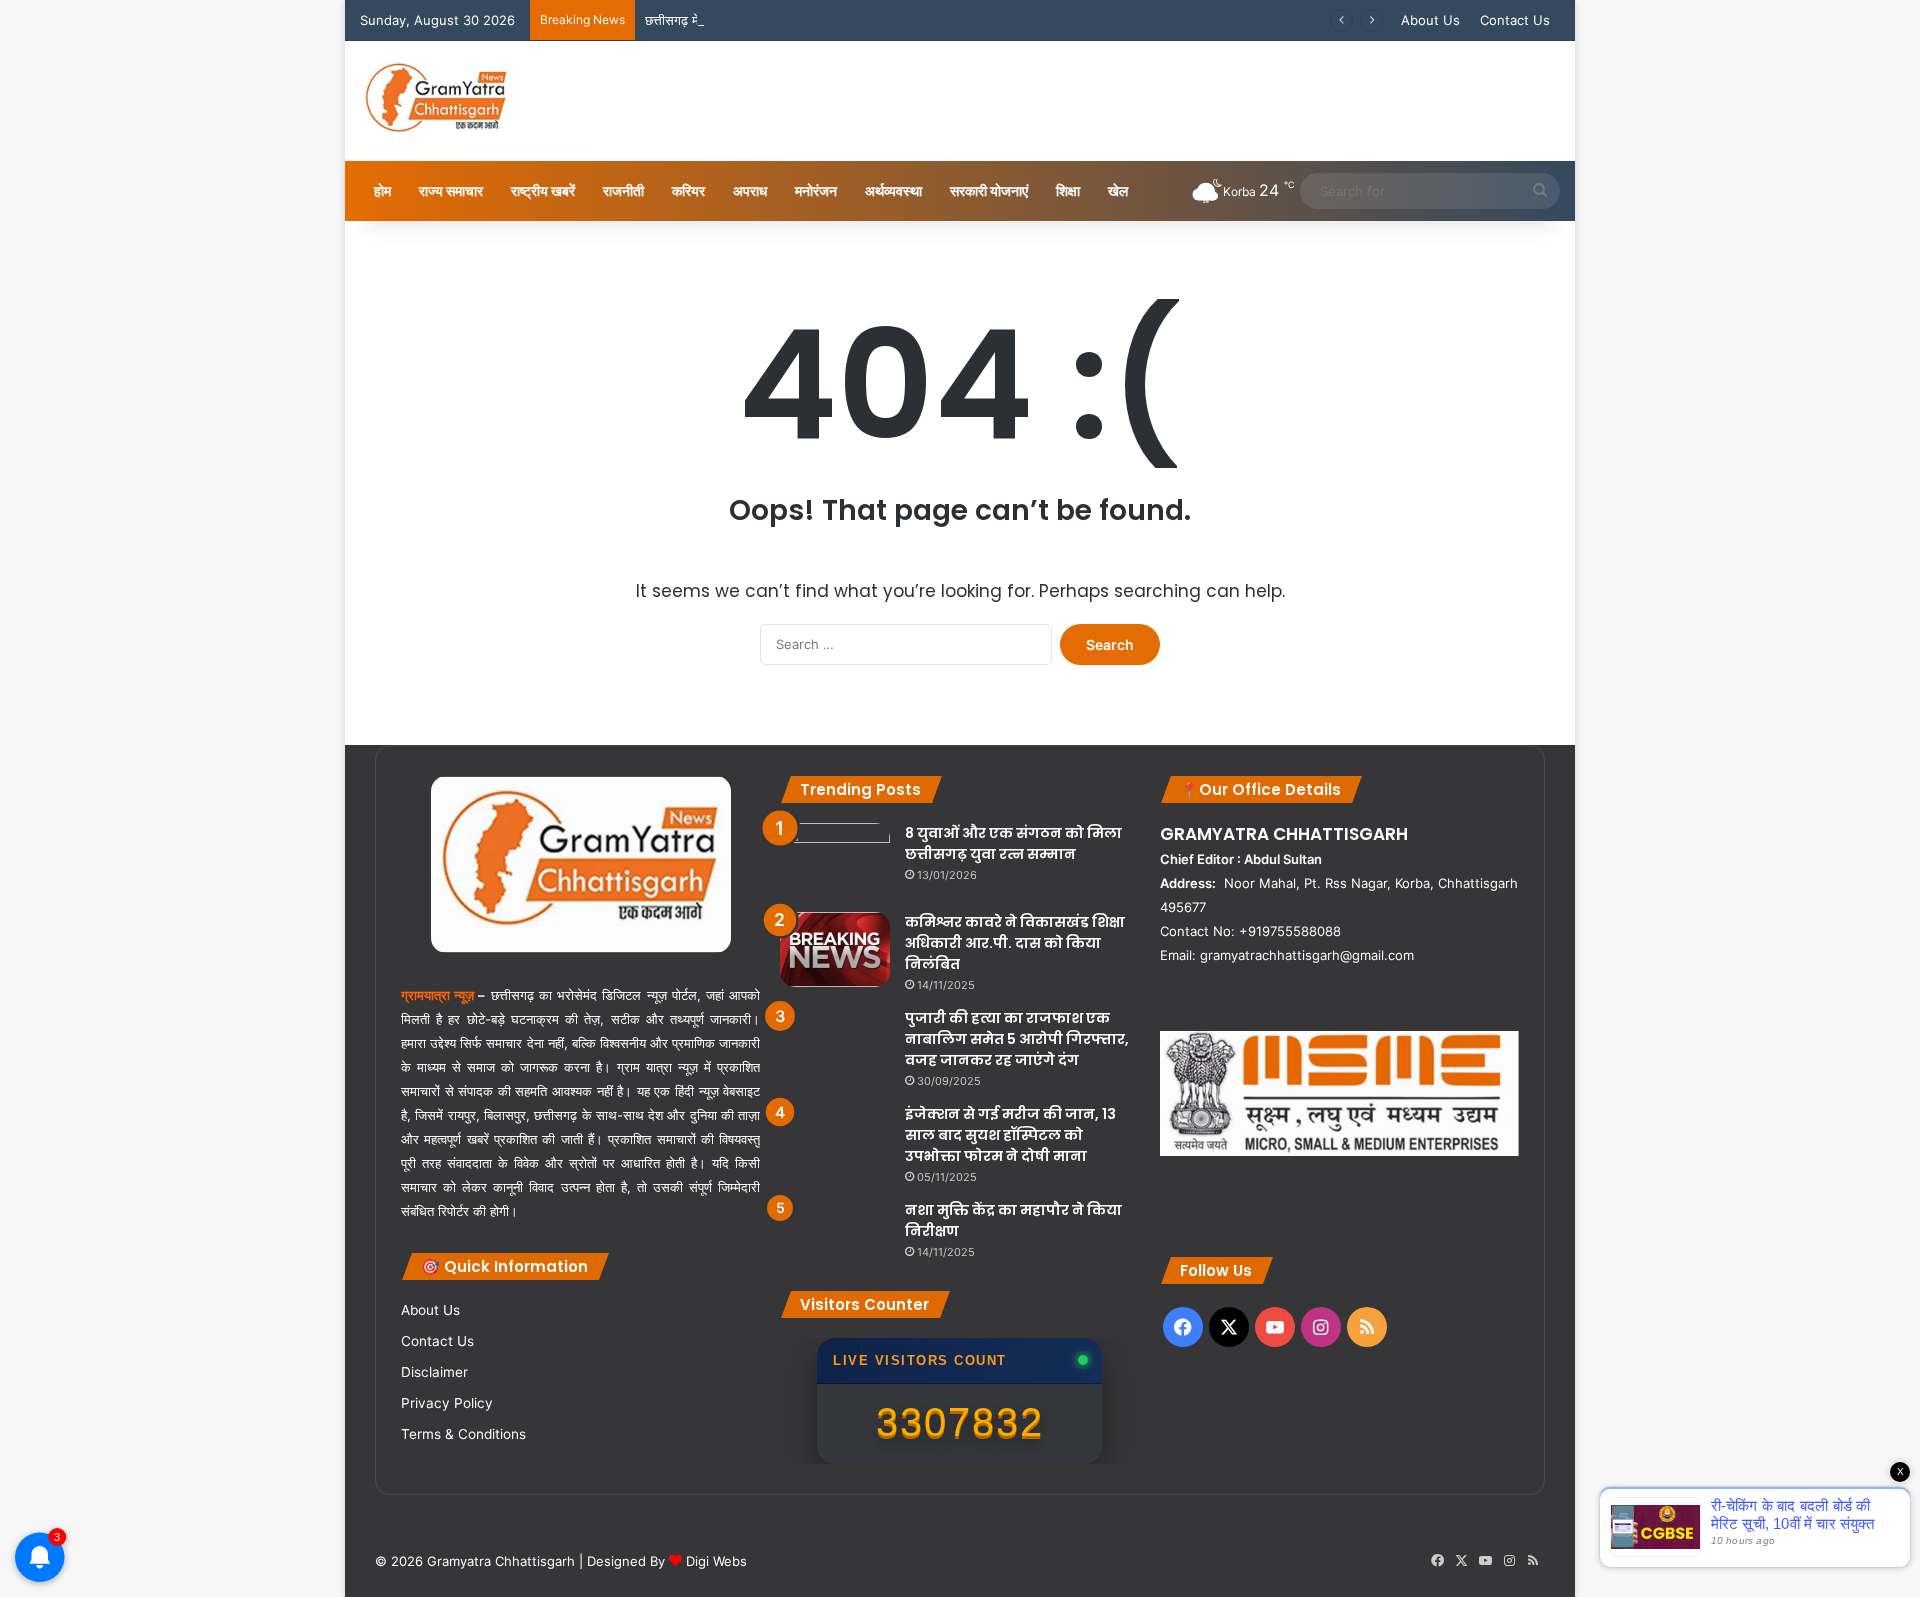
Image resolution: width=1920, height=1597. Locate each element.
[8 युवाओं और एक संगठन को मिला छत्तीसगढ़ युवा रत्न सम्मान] (835, 860)
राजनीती (623, 190)
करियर (688, 190)
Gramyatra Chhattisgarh (499, 1561)
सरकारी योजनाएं (989, 190)
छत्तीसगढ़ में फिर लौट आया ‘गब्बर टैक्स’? (740, 20)
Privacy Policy (447, 1403)
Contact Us (1515, 20)
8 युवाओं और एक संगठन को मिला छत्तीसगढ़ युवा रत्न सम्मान (1013, 843)
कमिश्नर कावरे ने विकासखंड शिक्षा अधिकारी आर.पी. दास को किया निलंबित (1015, 943)
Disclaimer (434, 1372)
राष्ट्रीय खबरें (543, 190)
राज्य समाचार (451, 190)
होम (382, 190)
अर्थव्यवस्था (893, 190)
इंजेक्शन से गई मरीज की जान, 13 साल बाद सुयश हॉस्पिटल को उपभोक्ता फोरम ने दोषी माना (1010, 1135)
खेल (1118, 190)
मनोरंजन (816, 190)
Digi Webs (716, 1561)
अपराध (750, 190)
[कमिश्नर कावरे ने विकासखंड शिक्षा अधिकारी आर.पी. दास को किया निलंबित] (835, 949)
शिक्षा (1068, 190)
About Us (1430, 20)
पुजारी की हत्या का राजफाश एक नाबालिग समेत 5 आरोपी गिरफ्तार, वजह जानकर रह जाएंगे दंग (1017, 1039)
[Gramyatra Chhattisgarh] (436, 101)
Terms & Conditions (463, 1434)
